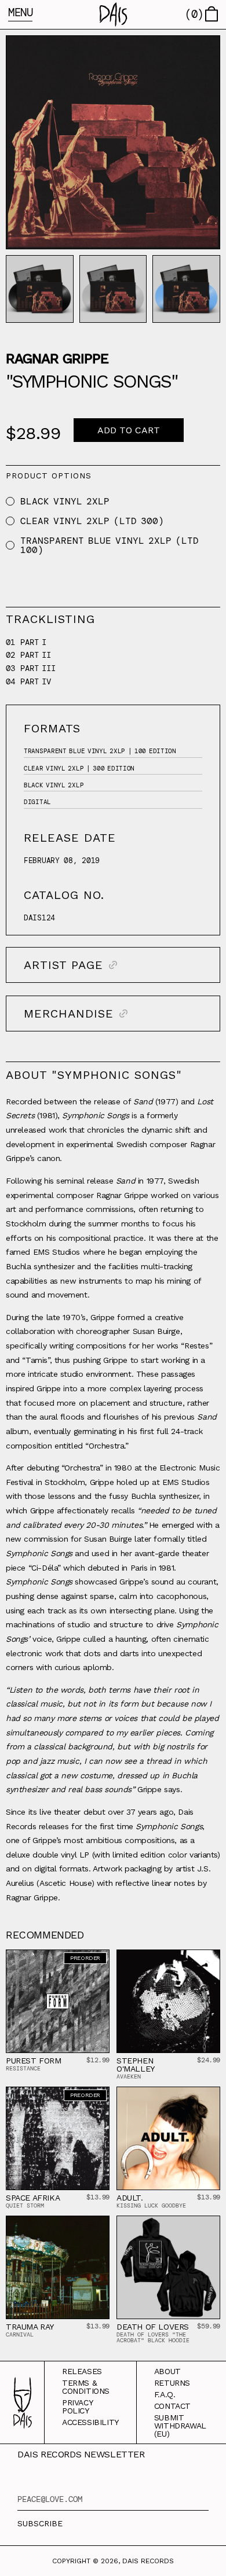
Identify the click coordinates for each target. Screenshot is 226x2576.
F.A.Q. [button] (165, 2394)
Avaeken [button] (129, 2076)
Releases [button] (82, 2371)
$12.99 (98, 2060)
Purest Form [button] (34, 2061)
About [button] (167, 2371)
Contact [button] (172, 2406)
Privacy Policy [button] (77, 2407)
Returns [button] (172, 2383)
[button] (113, 14)
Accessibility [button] (90, 2422)
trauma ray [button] (30, 2327)
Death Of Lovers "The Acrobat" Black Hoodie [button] (153, 2337)
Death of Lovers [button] (153, 2327)
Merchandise (69, 1014)
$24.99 (209, 2060)
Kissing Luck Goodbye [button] (151, 2205)
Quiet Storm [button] (25, 2205)
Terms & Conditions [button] (86, 2387)
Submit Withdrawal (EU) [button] (180, 2426)
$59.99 (209, 2326)
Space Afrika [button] (33, 2198)
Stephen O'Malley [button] (136, 2065)
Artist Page (63, 965)
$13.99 (98, 2197)
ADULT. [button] (130, 2198)
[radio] (10, 501)
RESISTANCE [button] (23, 2068)
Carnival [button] (20, 2334)
